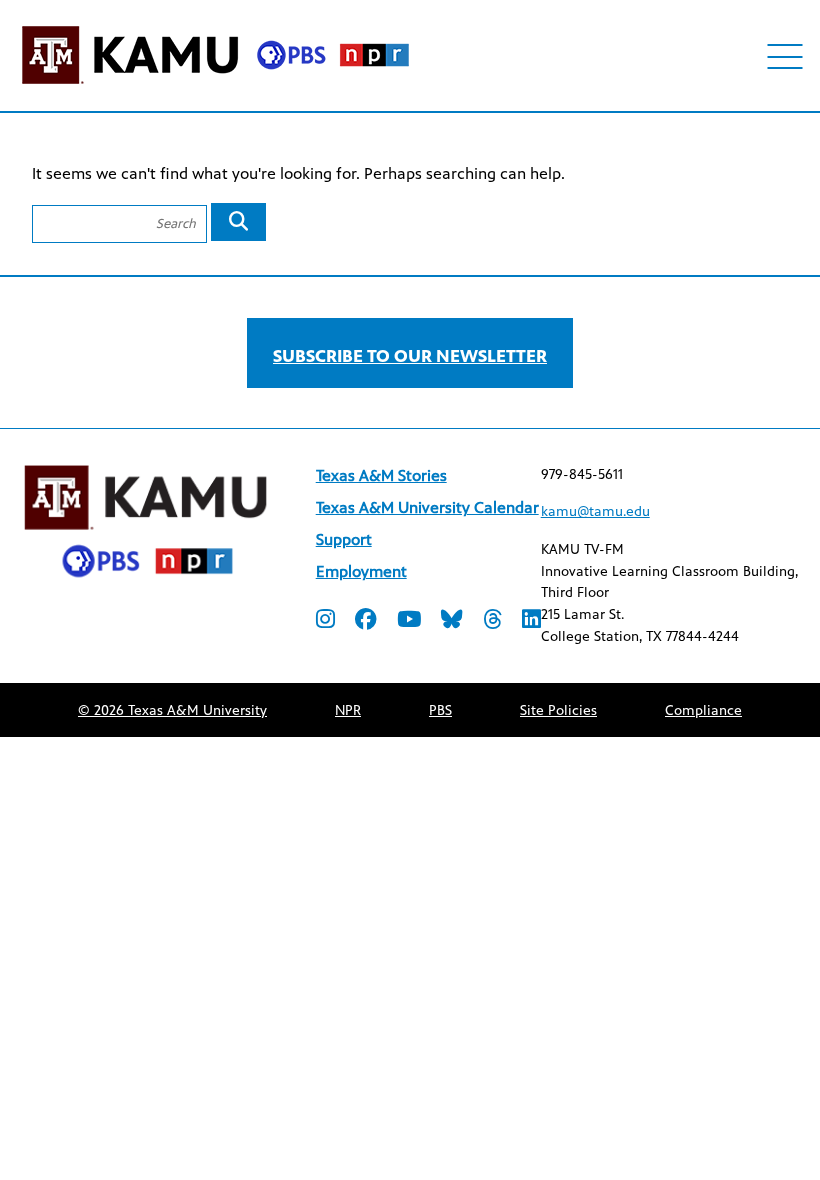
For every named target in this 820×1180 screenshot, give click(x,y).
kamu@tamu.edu (595, 511)
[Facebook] (366, 621)
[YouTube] (409, 621)
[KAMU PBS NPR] (215, 87)
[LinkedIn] (531, 621)
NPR (348, 710)
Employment (361, 571)
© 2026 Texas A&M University (172, 710)
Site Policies (558, 710)
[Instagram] (325, 621)
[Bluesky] (452, 621)
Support (344, 539)
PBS (440, 710)
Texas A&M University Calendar (427, 507)
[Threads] (492, 621)
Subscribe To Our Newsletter (410, 356)
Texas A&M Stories (381, 475)
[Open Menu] (785, 56)
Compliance (703, 710)
